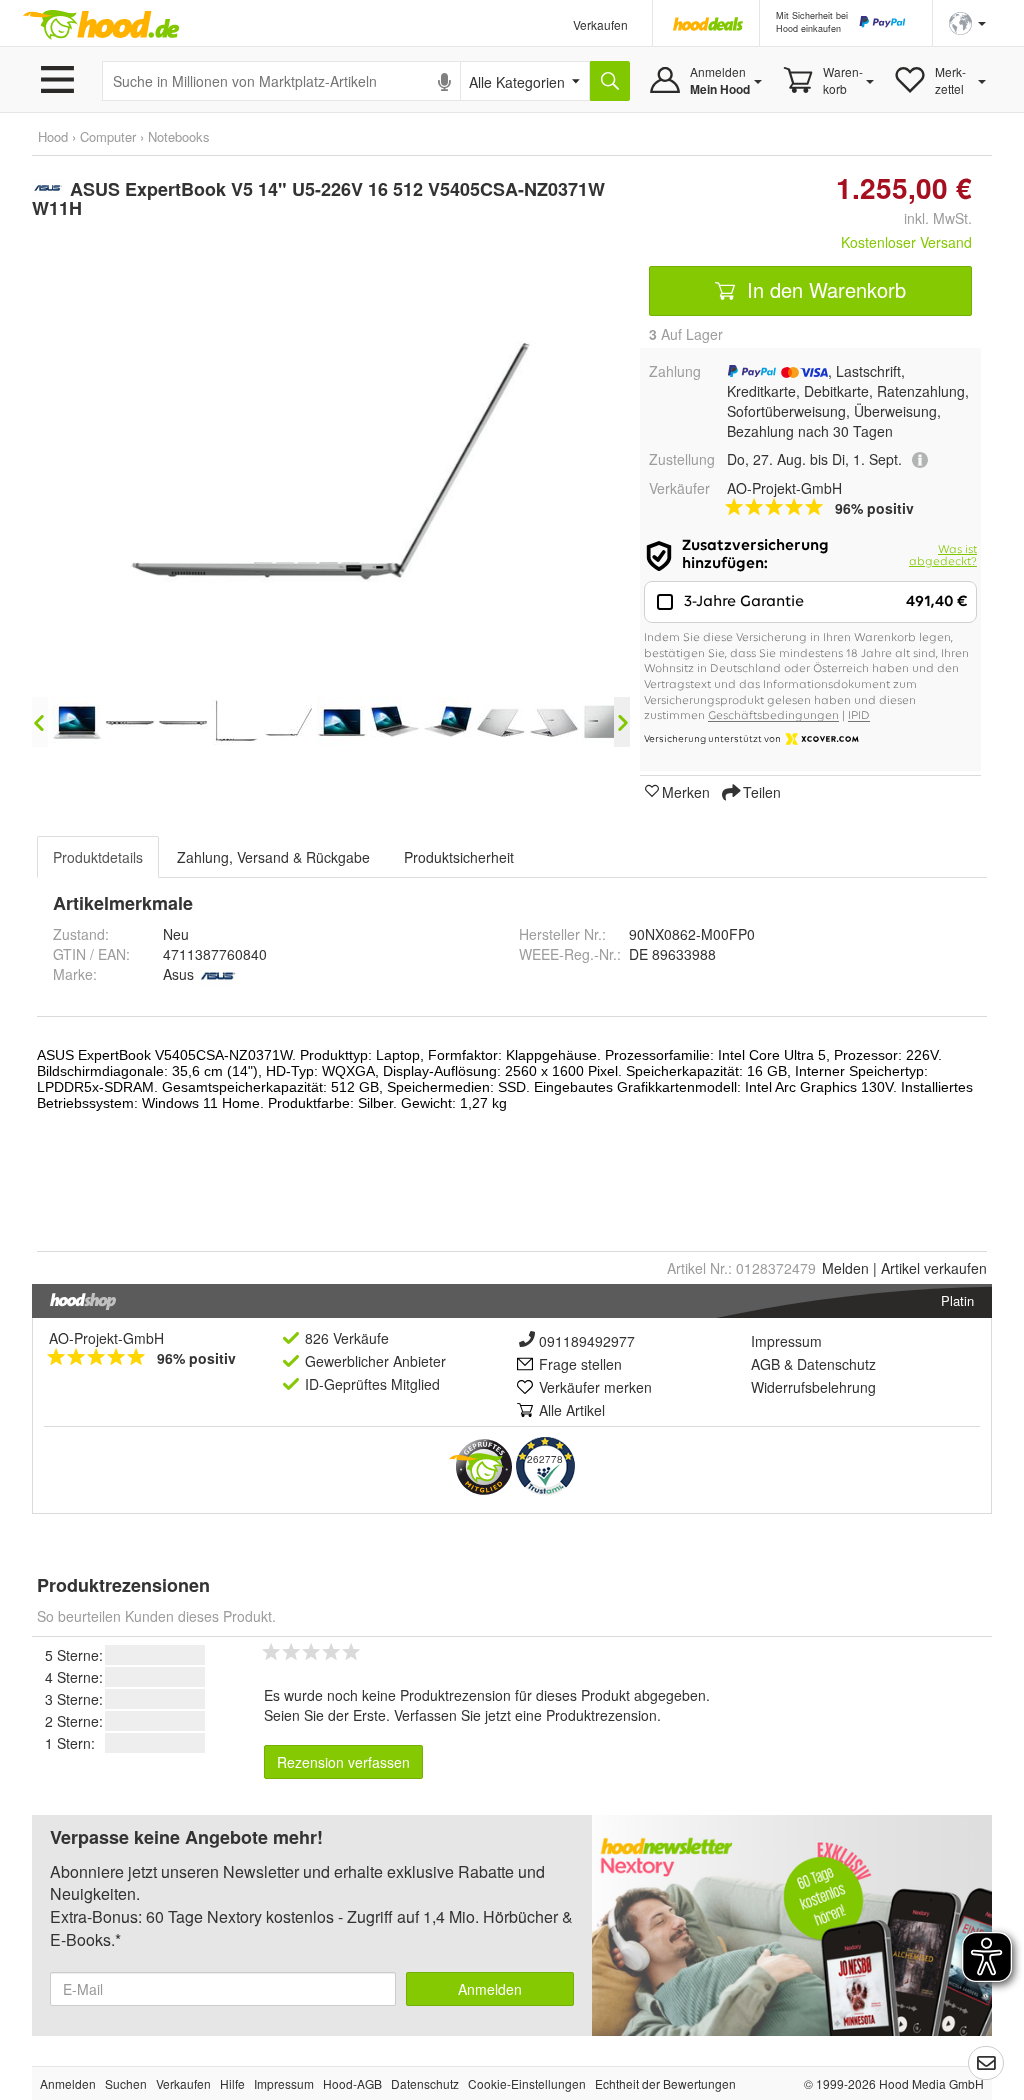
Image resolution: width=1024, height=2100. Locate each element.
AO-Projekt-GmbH (106, 1338)
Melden (845, 1268)
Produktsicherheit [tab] (459, 857)
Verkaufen (600, 24)
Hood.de (101, 25)
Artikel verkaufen (934, 1268)
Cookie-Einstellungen (527, 2083)
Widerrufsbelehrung (813, 1387)
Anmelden (490, 1989)
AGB (765, 1364)
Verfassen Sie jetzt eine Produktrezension (525, 1715)
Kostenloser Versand (906, 242)
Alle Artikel (572, 1410)
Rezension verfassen (343, 1762)
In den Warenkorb (823, 289)
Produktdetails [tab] (98, 857)
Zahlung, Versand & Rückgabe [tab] (273, 857)
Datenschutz (836, 1364)
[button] (967, 21)
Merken (686, 791)
